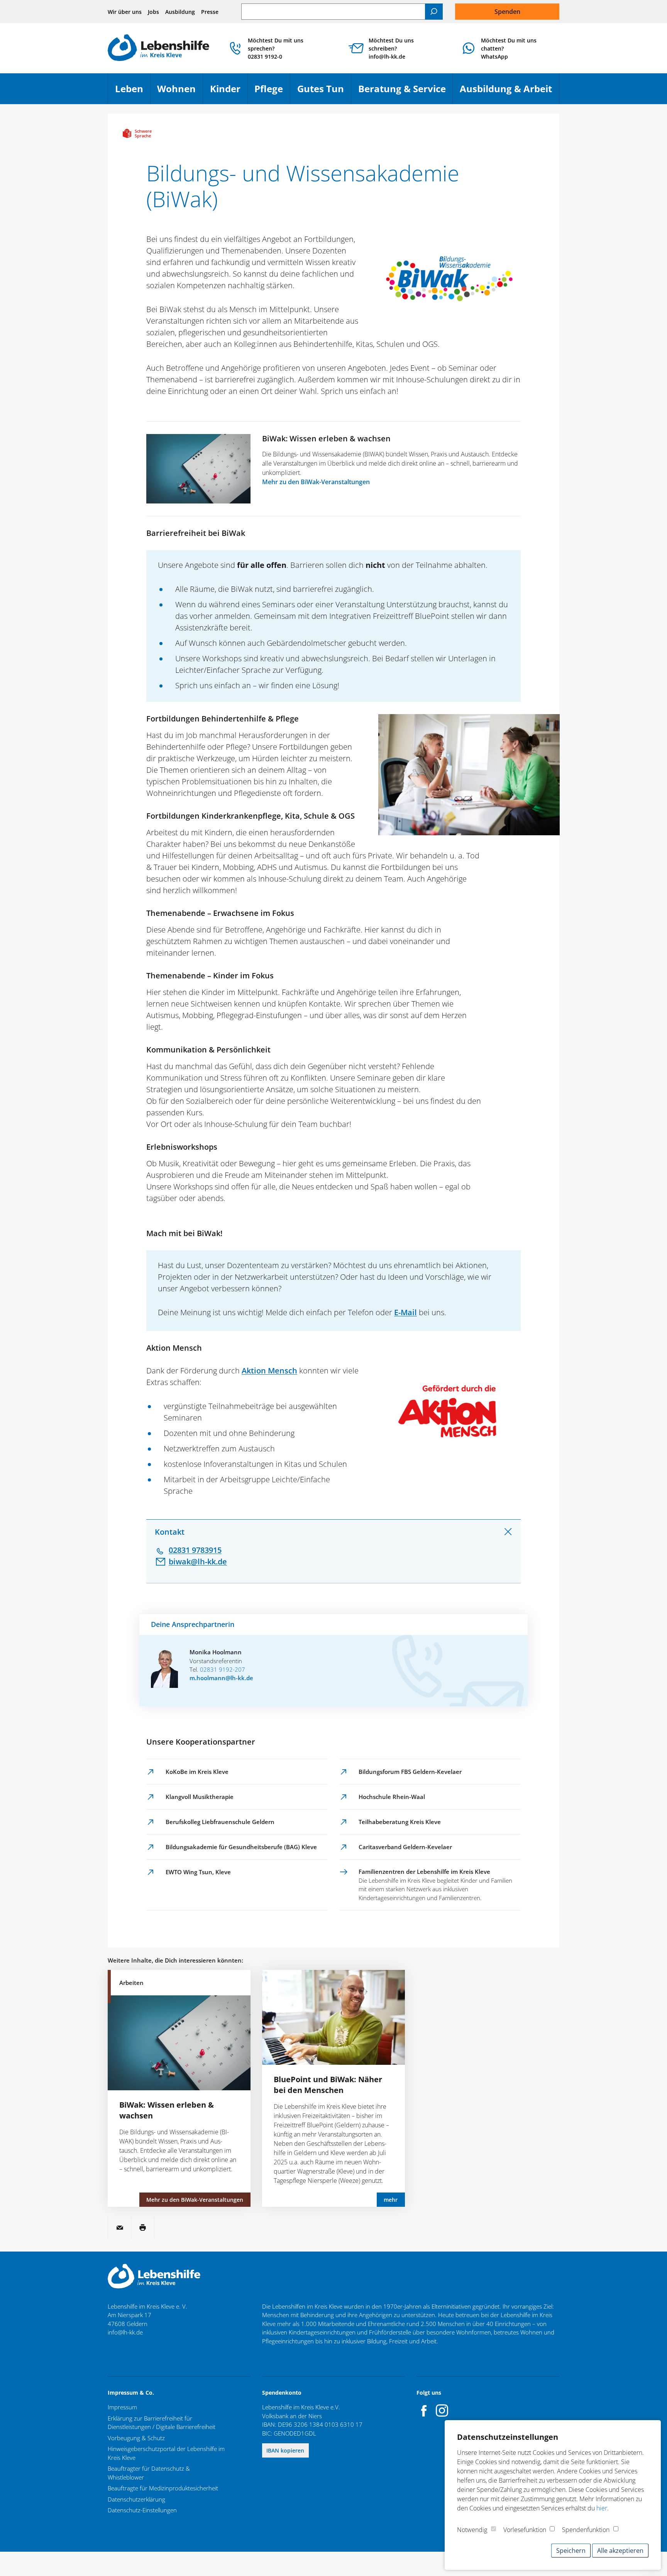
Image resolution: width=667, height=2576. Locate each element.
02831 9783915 (195, 1550)
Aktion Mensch (269, 1371)
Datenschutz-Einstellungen (142, 2510)
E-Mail (405, 1312)
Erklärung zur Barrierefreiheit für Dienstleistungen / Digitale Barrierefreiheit (162, 2423)
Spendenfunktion (586, 2530)
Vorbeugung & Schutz (136, 2438)
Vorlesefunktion (525, 2530)
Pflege (272, 92)
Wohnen (180, 92)
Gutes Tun (324, 92)
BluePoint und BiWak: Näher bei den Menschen (328, 2085)
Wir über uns (125, 12)
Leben (133, 92)
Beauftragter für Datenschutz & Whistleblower (149, 2473)
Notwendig (472, 2530)
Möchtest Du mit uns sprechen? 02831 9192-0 (276, 48)
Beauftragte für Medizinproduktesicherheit (163, 2488)
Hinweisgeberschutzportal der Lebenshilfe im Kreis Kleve (166, 2453)
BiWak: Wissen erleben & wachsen (326, 438)
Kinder (229, 92)
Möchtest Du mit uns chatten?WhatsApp (509, 48)
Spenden (507, 12)
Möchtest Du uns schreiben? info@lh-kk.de (391, 48)
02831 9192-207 (223, 1669)
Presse (210, 12)
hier (602, 2508)
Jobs (153, 12)
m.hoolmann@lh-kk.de (221, 1678)
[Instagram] (442, 2410)
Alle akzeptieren (620, 2551)
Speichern (571, 2551)
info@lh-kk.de (125, 2332)
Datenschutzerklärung (136, 2499)
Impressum (122, 2407)
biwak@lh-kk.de (198, 1562)
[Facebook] (424, 2410)
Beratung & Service (405, 92)
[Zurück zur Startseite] (158, 48)
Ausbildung (180, 12)
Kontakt (170, 1532)
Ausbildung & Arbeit (509, 92)
